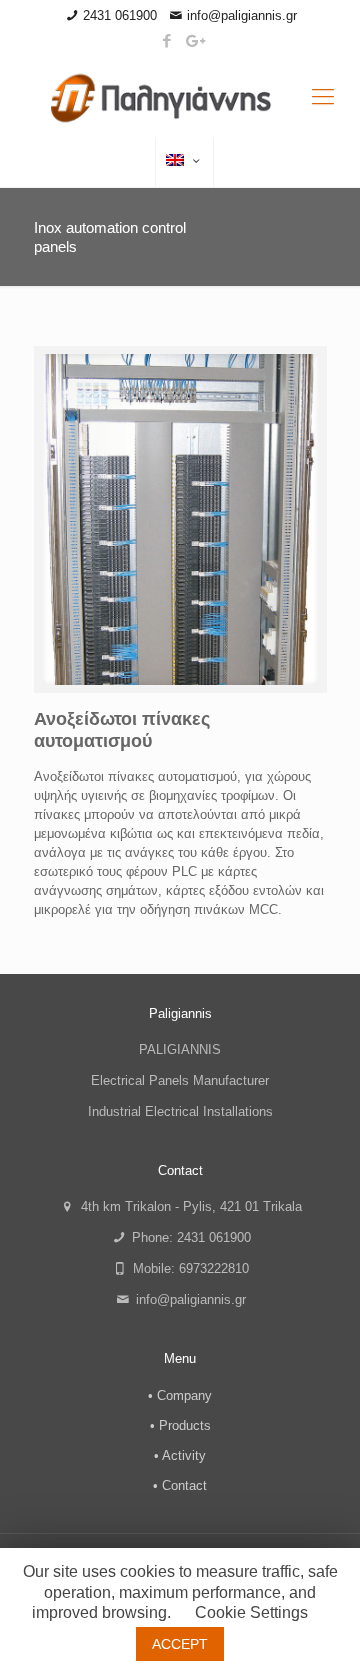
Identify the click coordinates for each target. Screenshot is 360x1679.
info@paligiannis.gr (242, 15)
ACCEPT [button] (180, 1644)
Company (184, 1395)
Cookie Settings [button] (251, 1612)
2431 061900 (120, 15)
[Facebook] (167, 40)
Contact (184, 1485)
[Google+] (193, 40)
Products (185, 1425)
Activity (184, 1455)
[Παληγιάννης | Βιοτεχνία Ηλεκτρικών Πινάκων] (180, 97)
